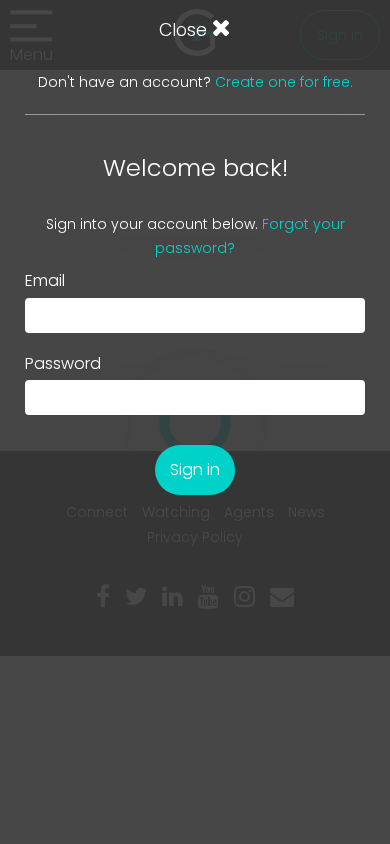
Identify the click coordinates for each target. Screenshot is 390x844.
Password (63, 364)
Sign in (195, 469)
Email (45, 281)
